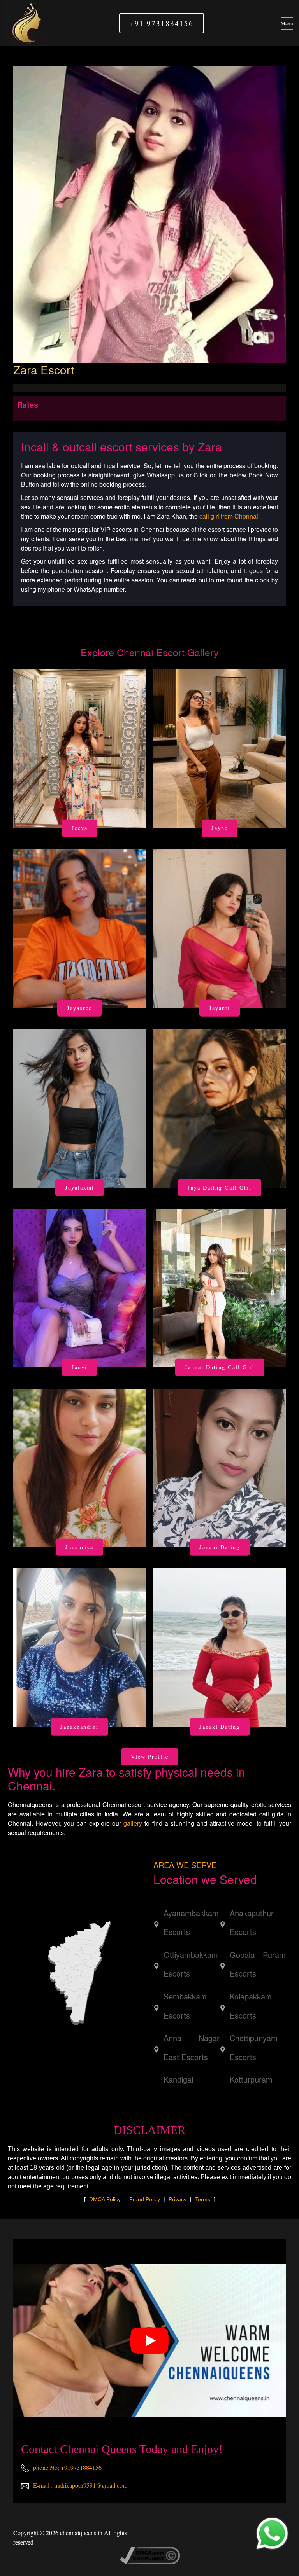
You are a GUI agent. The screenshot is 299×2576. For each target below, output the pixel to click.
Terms (203, 2199)
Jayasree (79, 1008)
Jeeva (80, 828)
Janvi (79, 1367)
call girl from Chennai (229, 516)
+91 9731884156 (162, 23)
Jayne (220, 828)
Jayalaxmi (80, 1188)
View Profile (150, 1757)
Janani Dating (220, 1547)
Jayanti (220, 1008)
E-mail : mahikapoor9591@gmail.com (79, 2485)
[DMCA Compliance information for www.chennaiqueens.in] (150, 2554)
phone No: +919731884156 (67, 2467)
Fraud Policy (145, 2199)
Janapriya (79, 1547)
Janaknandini (79, 1727)
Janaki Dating (220, 1727)
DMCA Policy (105, 2199)
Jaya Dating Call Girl (220, 1188)
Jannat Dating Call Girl (220, 1367)
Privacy (178, 2199)
